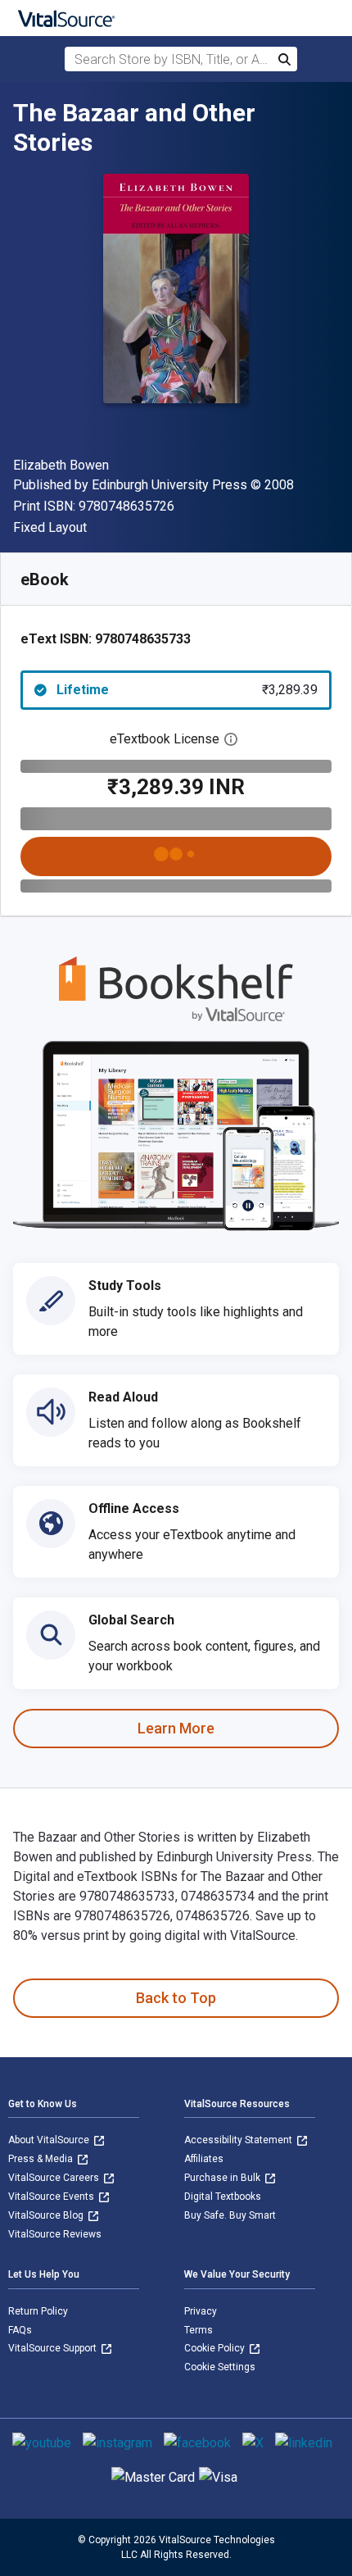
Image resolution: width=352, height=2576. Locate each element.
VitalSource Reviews (55, 2234)
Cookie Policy (216, 2348)
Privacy (201, 2311)
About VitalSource (50, 2140)
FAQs (20, 2330)
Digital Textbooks (223, 2197)
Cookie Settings (220, 2367)
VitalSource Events (52, 2197)
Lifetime (187, 690)
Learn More (176, 1728)
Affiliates (204, 2159)
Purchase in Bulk (223, 2178)
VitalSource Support (54, 2348)
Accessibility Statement (239, 2140)
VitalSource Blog (47, 2215)
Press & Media (42, 2159)
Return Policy (38, 2311)
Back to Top (176, 1998)
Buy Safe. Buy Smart (230, 2215)
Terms (199, 2330)
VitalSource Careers (55, 2178)
